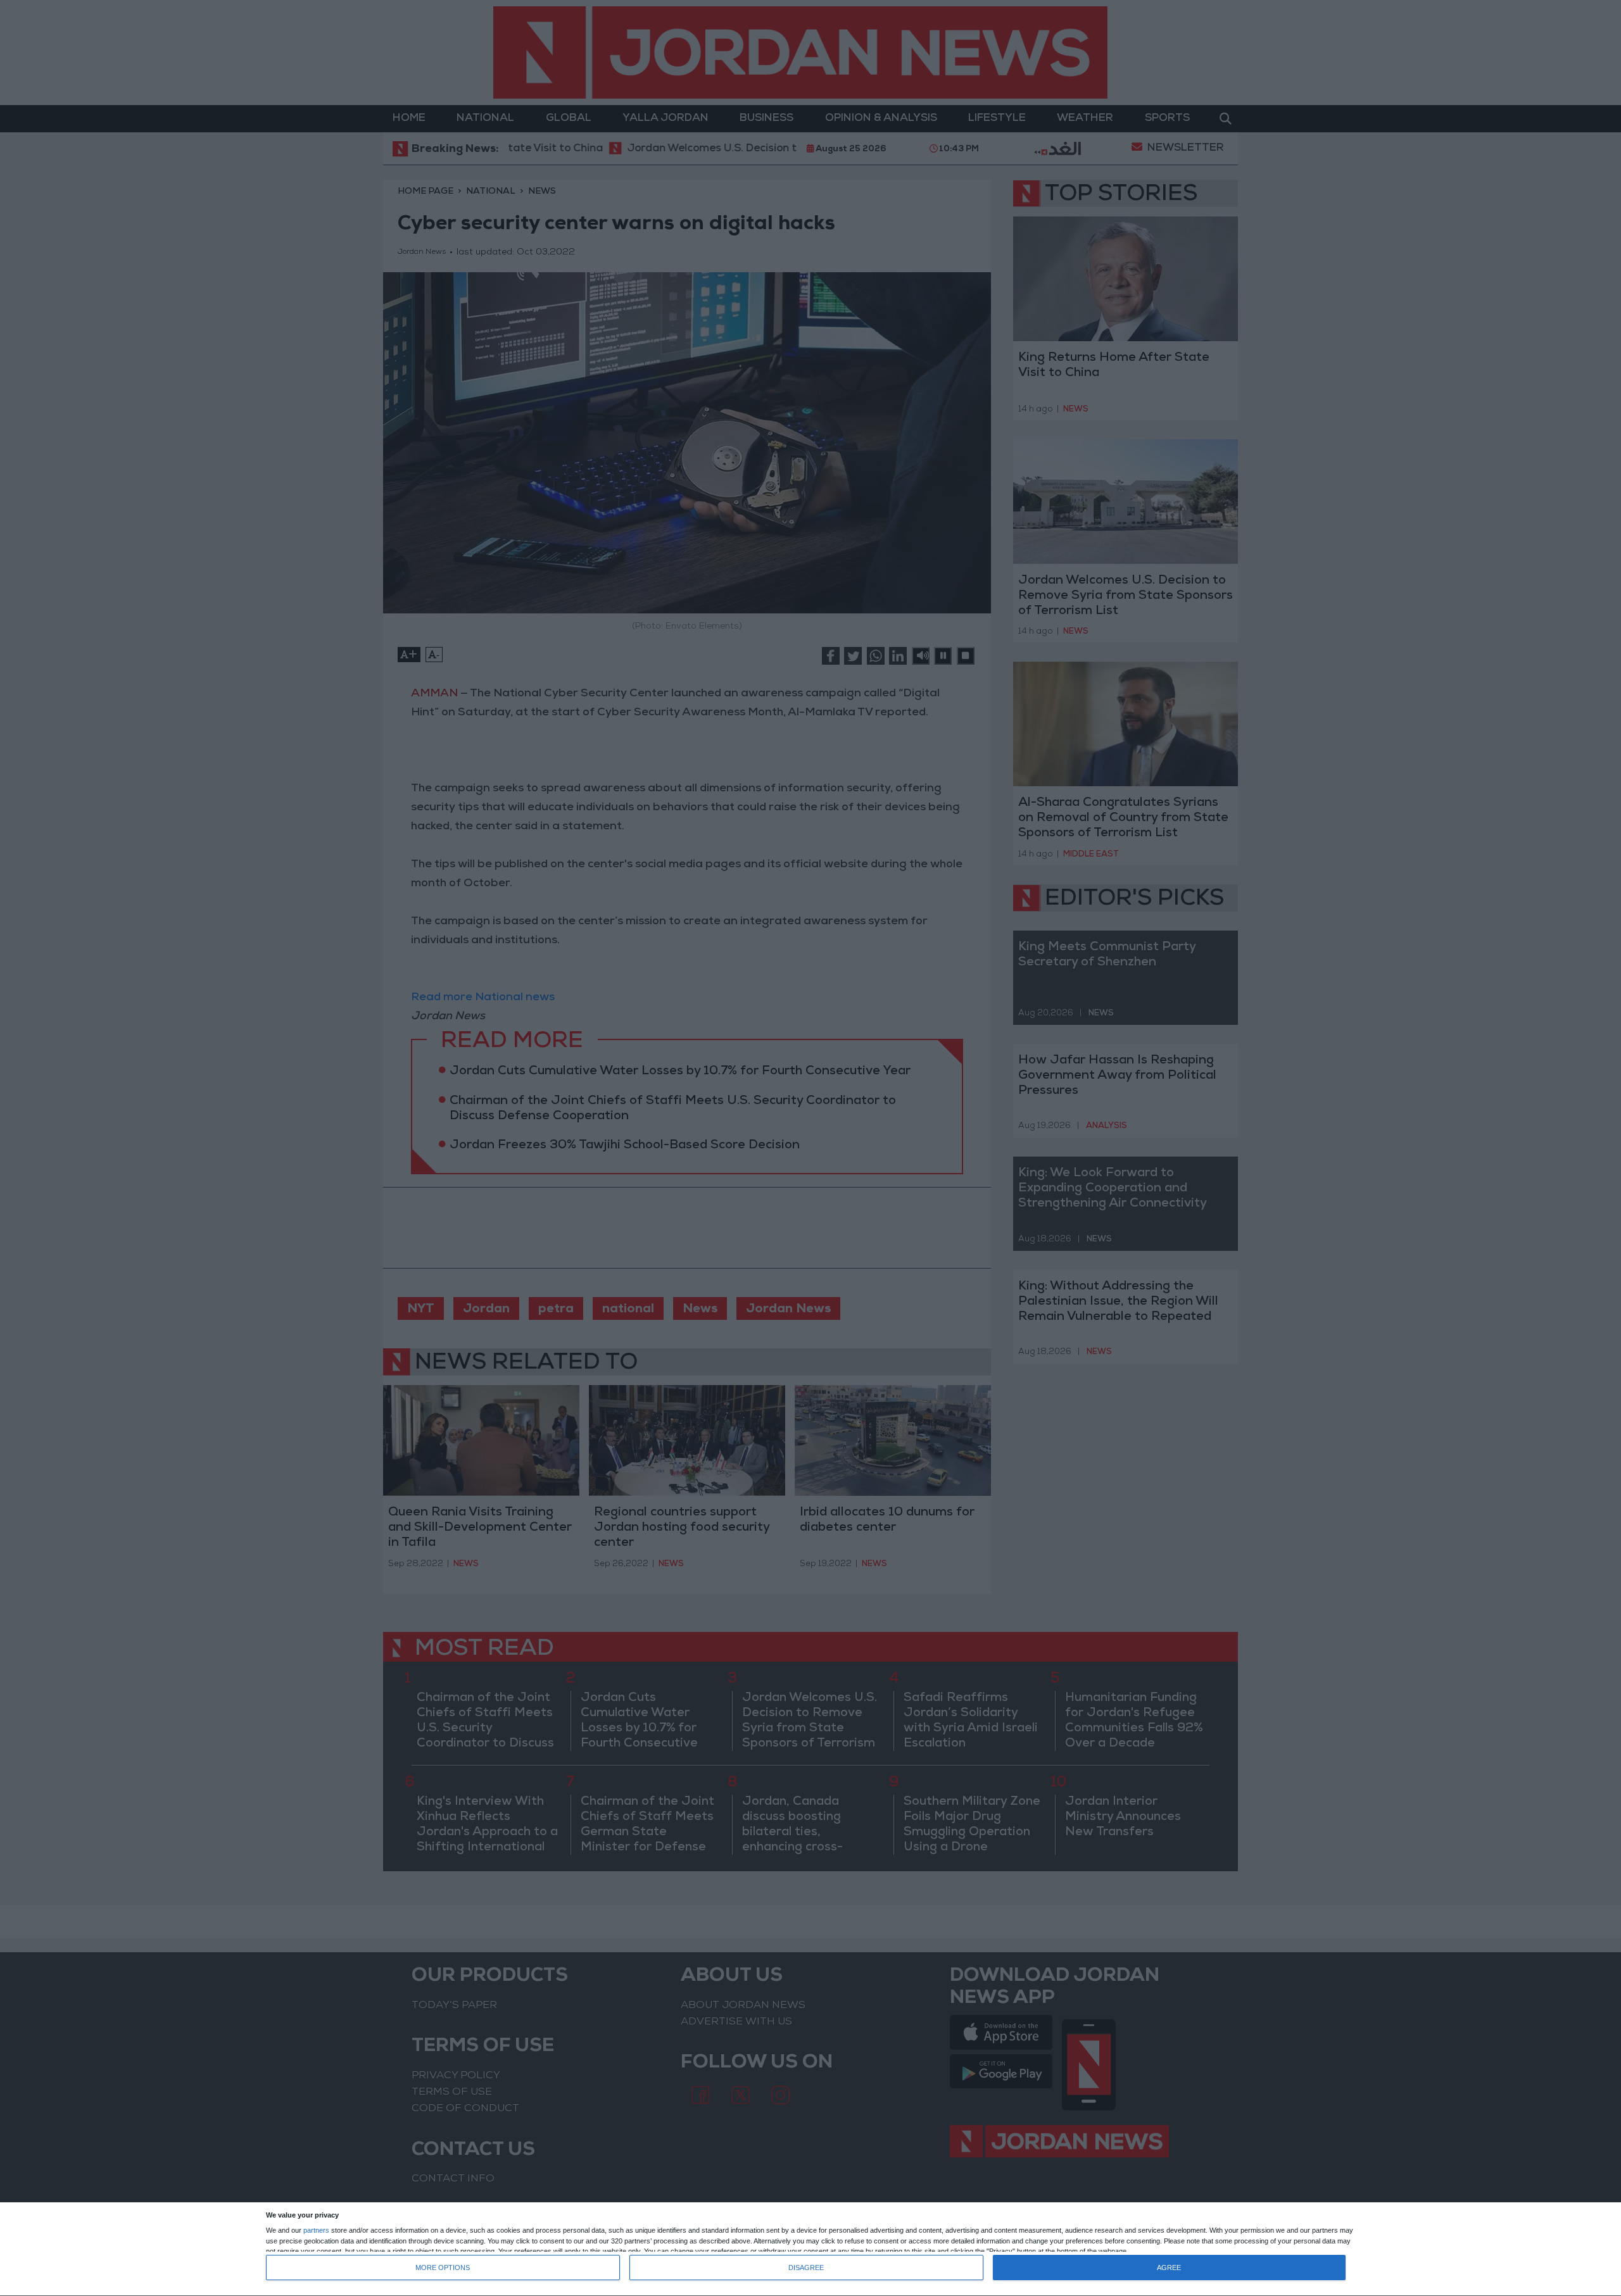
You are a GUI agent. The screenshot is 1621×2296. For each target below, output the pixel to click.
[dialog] (810, 2249)
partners (316, 2230)
